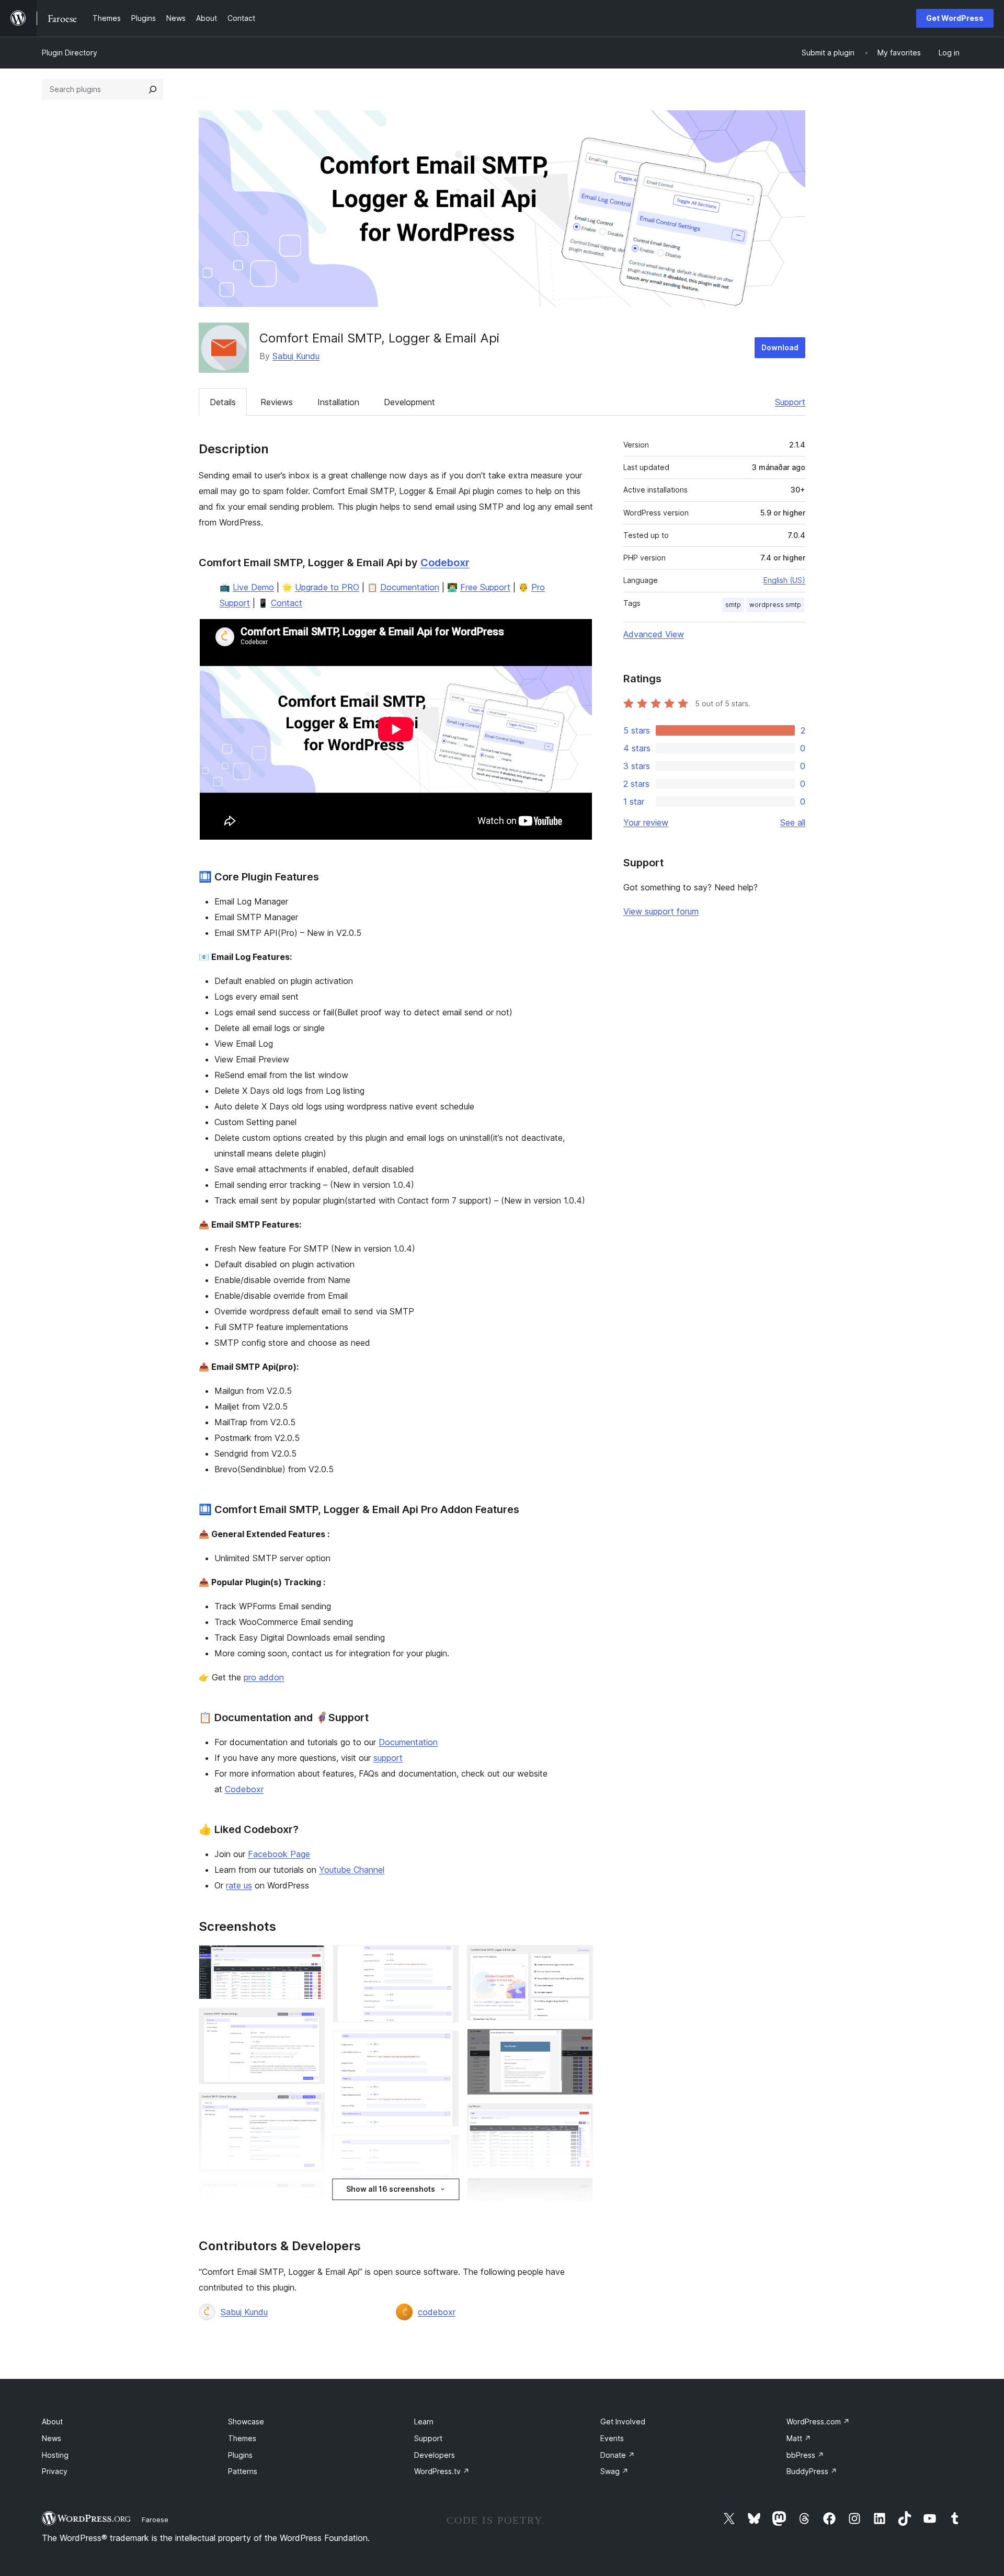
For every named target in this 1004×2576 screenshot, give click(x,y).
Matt (799, 2438)
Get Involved (623, 2422)
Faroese (155, 2520)
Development (409, 402)
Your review (646, 822)
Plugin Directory (70, 53)
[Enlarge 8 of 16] (444, 2149)
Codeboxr (445, 563)
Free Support (485, 587)
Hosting (55, 2455)
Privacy (55, 2471)
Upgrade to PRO (327, 587)
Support (790, 402)
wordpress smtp (775, 605)
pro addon (264, 1677)
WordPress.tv (442, 2471)
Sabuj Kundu (296, 356)
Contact (287, 603)
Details (223, 402)
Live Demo (253, 587)
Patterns (243, 2471)
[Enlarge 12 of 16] (579, 2043)
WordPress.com (818, 2422)
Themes (242, 2438)
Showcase (246, 2422)
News (52, 2438)
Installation (338, 402)
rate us (239, 1885)
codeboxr (437, 2312)
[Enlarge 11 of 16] (579, 1959)
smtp (733, 605)
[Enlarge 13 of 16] (579, 2117)
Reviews (277, 402)
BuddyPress (812, 2471)
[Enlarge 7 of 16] (444, 2045)
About (52, 2422)
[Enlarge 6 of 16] (444, 1959)
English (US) (784, 580)
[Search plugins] (153, 89)
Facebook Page (279, 1854)
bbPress (805, 2455)
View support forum (661, 911)
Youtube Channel (352, 1870)
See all (793, 822)
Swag (614, 2471)
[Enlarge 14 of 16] (579, 2192)
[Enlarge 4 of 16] (311, 2195)
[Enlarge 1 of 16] (311, 1959)
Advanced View (654, 634)
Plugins (240, 2455)
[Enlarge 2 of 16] (311, 2022)
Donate (618, 2455)
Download (780, 347)
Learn (424, 2422)
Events (612, 2438)
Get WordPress (955, 18)
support (388, 1758)
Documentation (410, 587)
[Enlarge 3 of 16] (311, 2106)
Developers (435, 2455)
